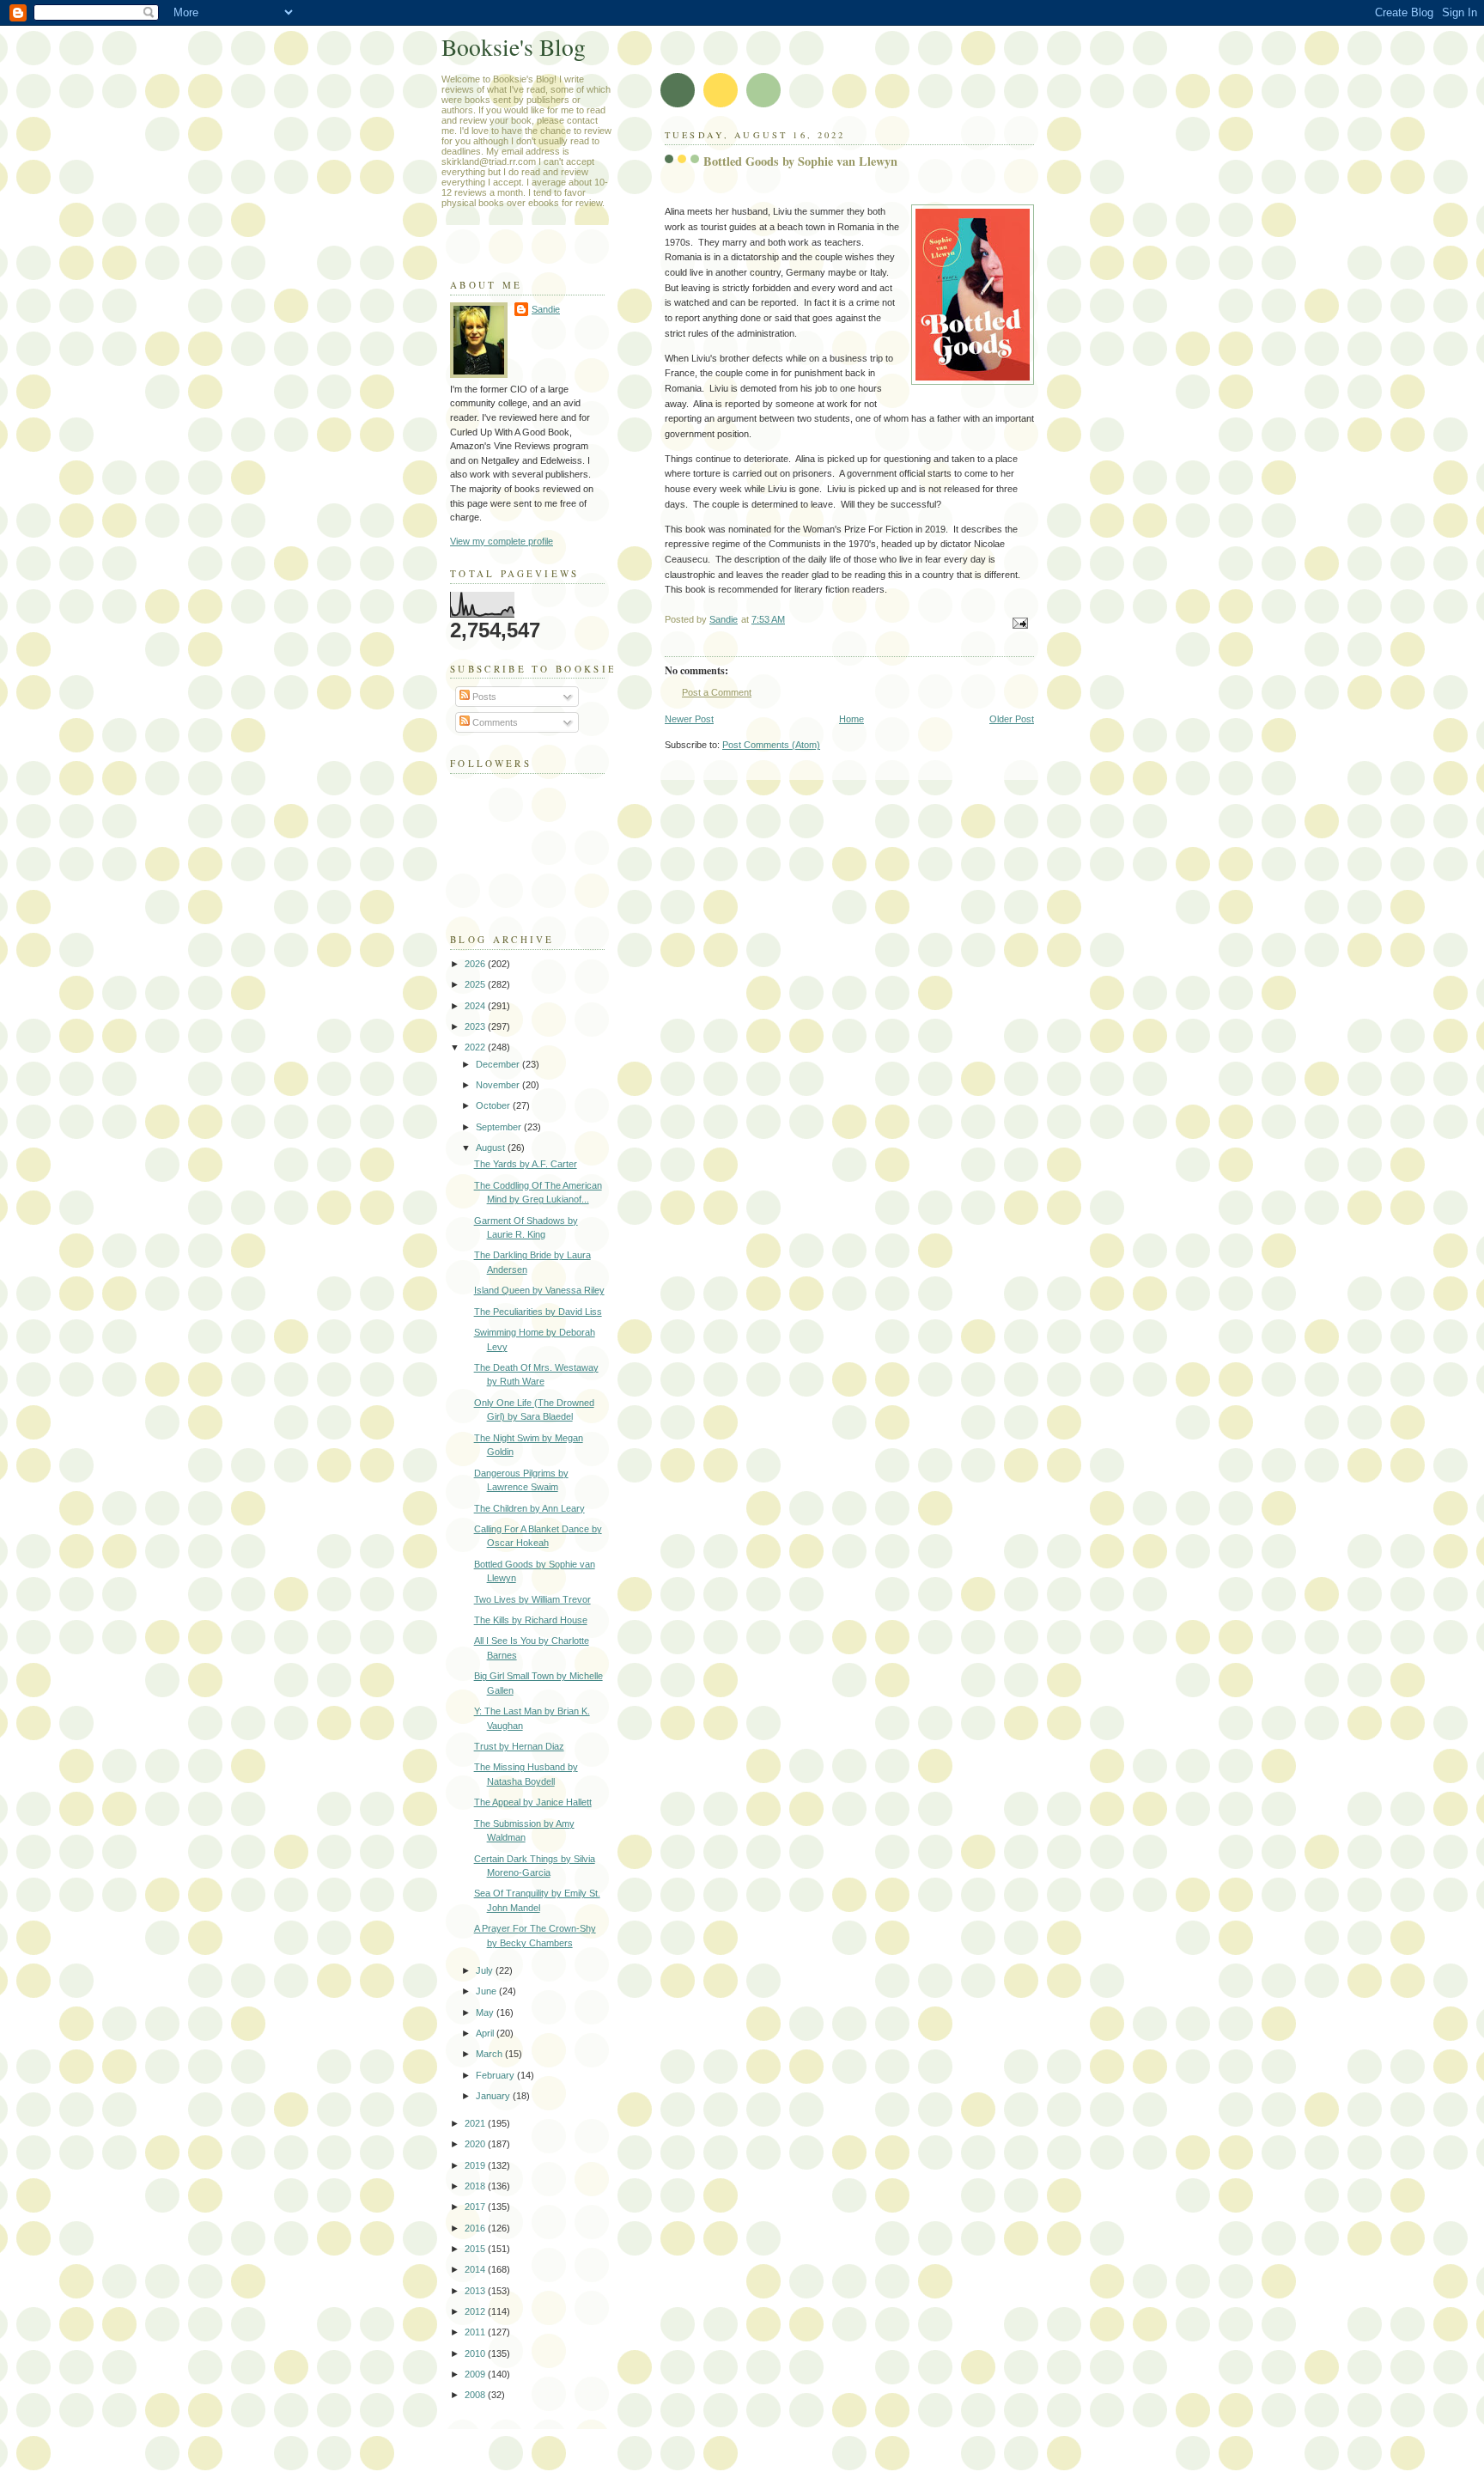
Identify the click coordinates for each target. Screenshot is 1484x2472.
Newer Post (689, 719)
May (486, 2012)
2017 (476, 2207)
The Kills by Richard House (531, 1620)
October (494, 1105)
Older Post (1012, 719)
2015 (476, 2249)
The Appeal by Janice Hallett (533, 1802)
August (492, 1148)
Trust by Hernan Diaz (519, 1746)
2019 (476, 2165)
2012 (476, 2311)
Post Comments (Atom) (771, 745)
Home (851, 719)
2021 (476, 2123)
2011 (476, 2332)
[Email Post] (1019, 623)
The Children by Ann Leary (529, 1508)
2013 (476, 2291)
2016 (476, 2228)
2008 (476, 2395)
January (494, 2096)
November (499, 1085)
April (486, 2033)
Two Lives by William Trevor (532, 1599)
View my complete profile (502, 541)
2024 (476, 1006)
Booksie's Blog (514, 47)
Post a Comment (717, 692)
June (487, 1991)
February (496, 2075)
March (490, 2054)
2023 (476, 1026)
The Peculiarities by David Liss (538, 1312)
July (486, 1970)
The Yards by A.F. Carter (526, 1164)
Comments (494, 722)
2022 (476, 1047)
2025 (476, 984)
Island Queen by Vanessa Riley (539, 1290)
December (499, 1064)
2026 (476, 964)
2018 (476, 2186)
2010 (476, 2353)
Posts (483, 697)
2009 (476, 2374)
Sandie (546, 309)
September (500, 1127)
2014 (476, 2269)
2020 (476, 2144)
